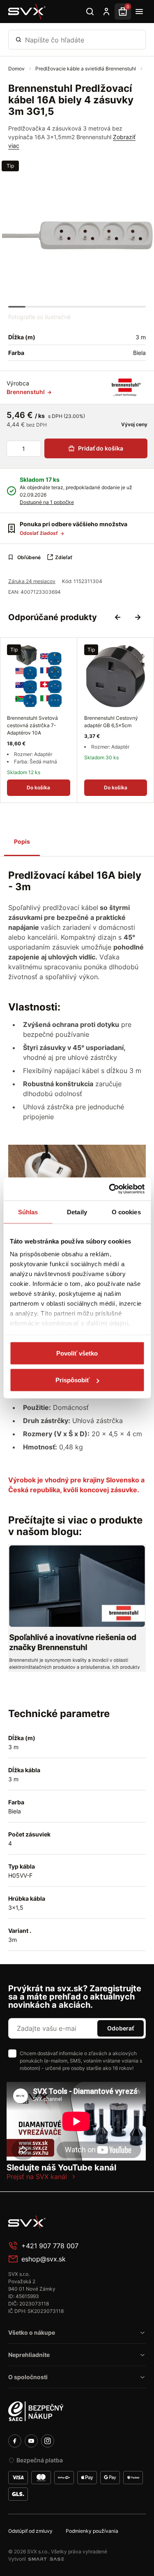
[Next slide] (138, 617)
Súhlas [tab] (28, 1212)
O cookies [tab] (126, 1212)
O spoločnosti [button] (28, 2377)
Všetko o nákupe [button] (32, 2332)
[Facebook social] (15, 2441)
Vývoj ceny (134, 424)
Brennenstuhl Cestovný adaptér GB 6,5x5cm (111, 722)
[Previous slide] (118, 617)
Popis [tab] (22, 841)
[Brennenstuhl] (126, 387)
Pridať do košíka (101, 448)
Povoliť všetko (77, 1353)
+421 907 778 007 (50, 2246)
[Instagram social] (48, 2441)
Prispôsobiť (72, 1380)
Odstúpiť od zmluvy (30, 2531)
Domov (17, 69)
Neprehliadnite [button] (29, 2355)
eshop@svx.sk (44, 2259)
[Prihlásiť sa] (106, 12)
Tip (10, 166)
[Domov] (27, 12)
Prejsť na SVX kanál (37, 2177)
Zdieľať (64, 557)
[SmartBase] (46, 2559)
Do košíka (38, 787)
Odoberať (121, 2028)
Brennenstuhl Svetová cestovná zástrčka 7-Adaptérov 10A (32, 725)
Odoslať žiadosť (39, 533)
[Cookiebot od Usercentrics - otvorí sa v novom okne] (110, 1189)
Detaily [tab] (77, 1212)
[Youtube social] (31, 2441)
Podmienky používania (92, 2531)
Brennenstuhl (26, 392)
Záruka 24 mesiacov (32, 581)
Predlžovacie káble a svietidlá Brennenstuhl (86, 69)
